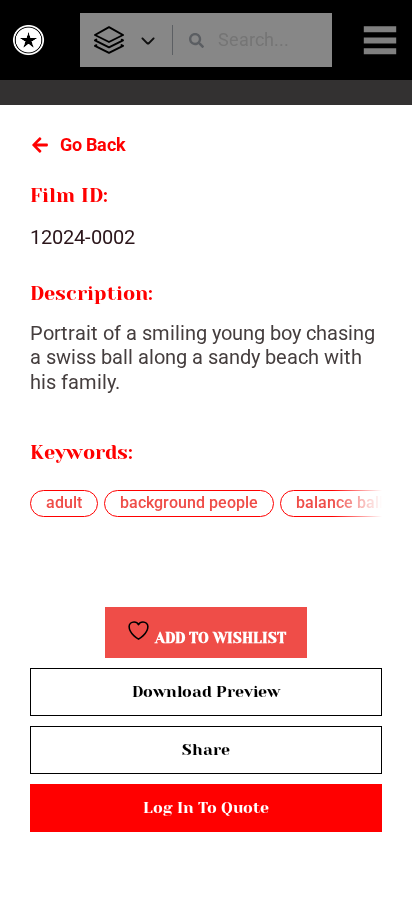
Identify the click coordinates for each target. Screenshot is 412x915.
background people (189, 502)
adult (64, 502)
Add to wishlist (218, 638)
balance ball (339, 502)
